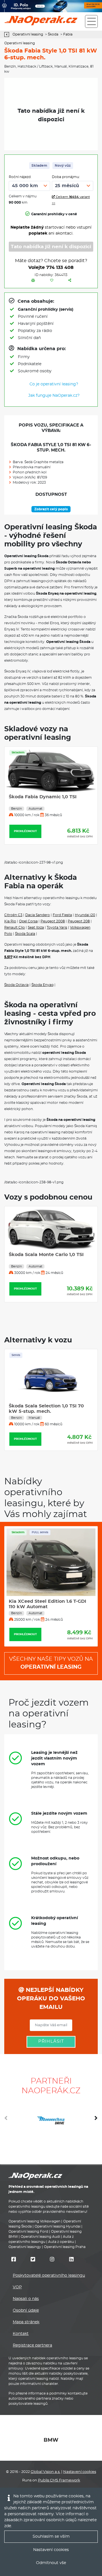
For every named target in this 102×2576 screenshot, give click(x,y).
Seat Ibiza (36, 927)
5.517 (8, 957)
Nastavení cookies (80, 2472)
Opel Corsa (28, 921)
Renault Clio (15, 927)
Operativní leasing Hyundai (58, 2226)
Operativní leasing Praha (65, 2247)
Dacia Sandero (38, 915)
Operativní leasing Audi (40, 2237)
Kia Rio (10, 921)
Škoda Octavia (16, 985)
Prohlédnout (25, 838)
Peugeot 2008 (53, 921)
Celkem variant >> (71, 200)
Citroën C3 (13, 915)
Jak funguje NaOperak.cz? (54, 396)
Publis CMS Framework (59, 2480)
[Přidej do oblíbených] (52, 281)
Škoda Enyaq (42, 985)
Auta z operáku (61, 2242)
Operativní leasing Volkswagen (34, 2221)
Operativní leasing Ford (28, 2232)
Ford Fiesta (62, 915)
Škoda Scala (25, 934)
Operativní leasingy (25, 2247)
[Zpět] (8, 35)
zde (8, 2526)
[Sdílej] (70, 281)
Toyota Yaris (57, 927)
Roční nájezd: (20, 177)
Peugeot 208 (79, 921)
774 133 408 (60, 268)
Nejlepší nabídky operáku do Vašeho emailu (51, 1999)
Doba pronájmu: (66, 177)
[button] (96, 2120)
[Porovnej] (33, 281)
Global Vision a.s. (45, 2472)
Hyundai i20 (85, 915)
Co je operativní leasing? (54, 384)
